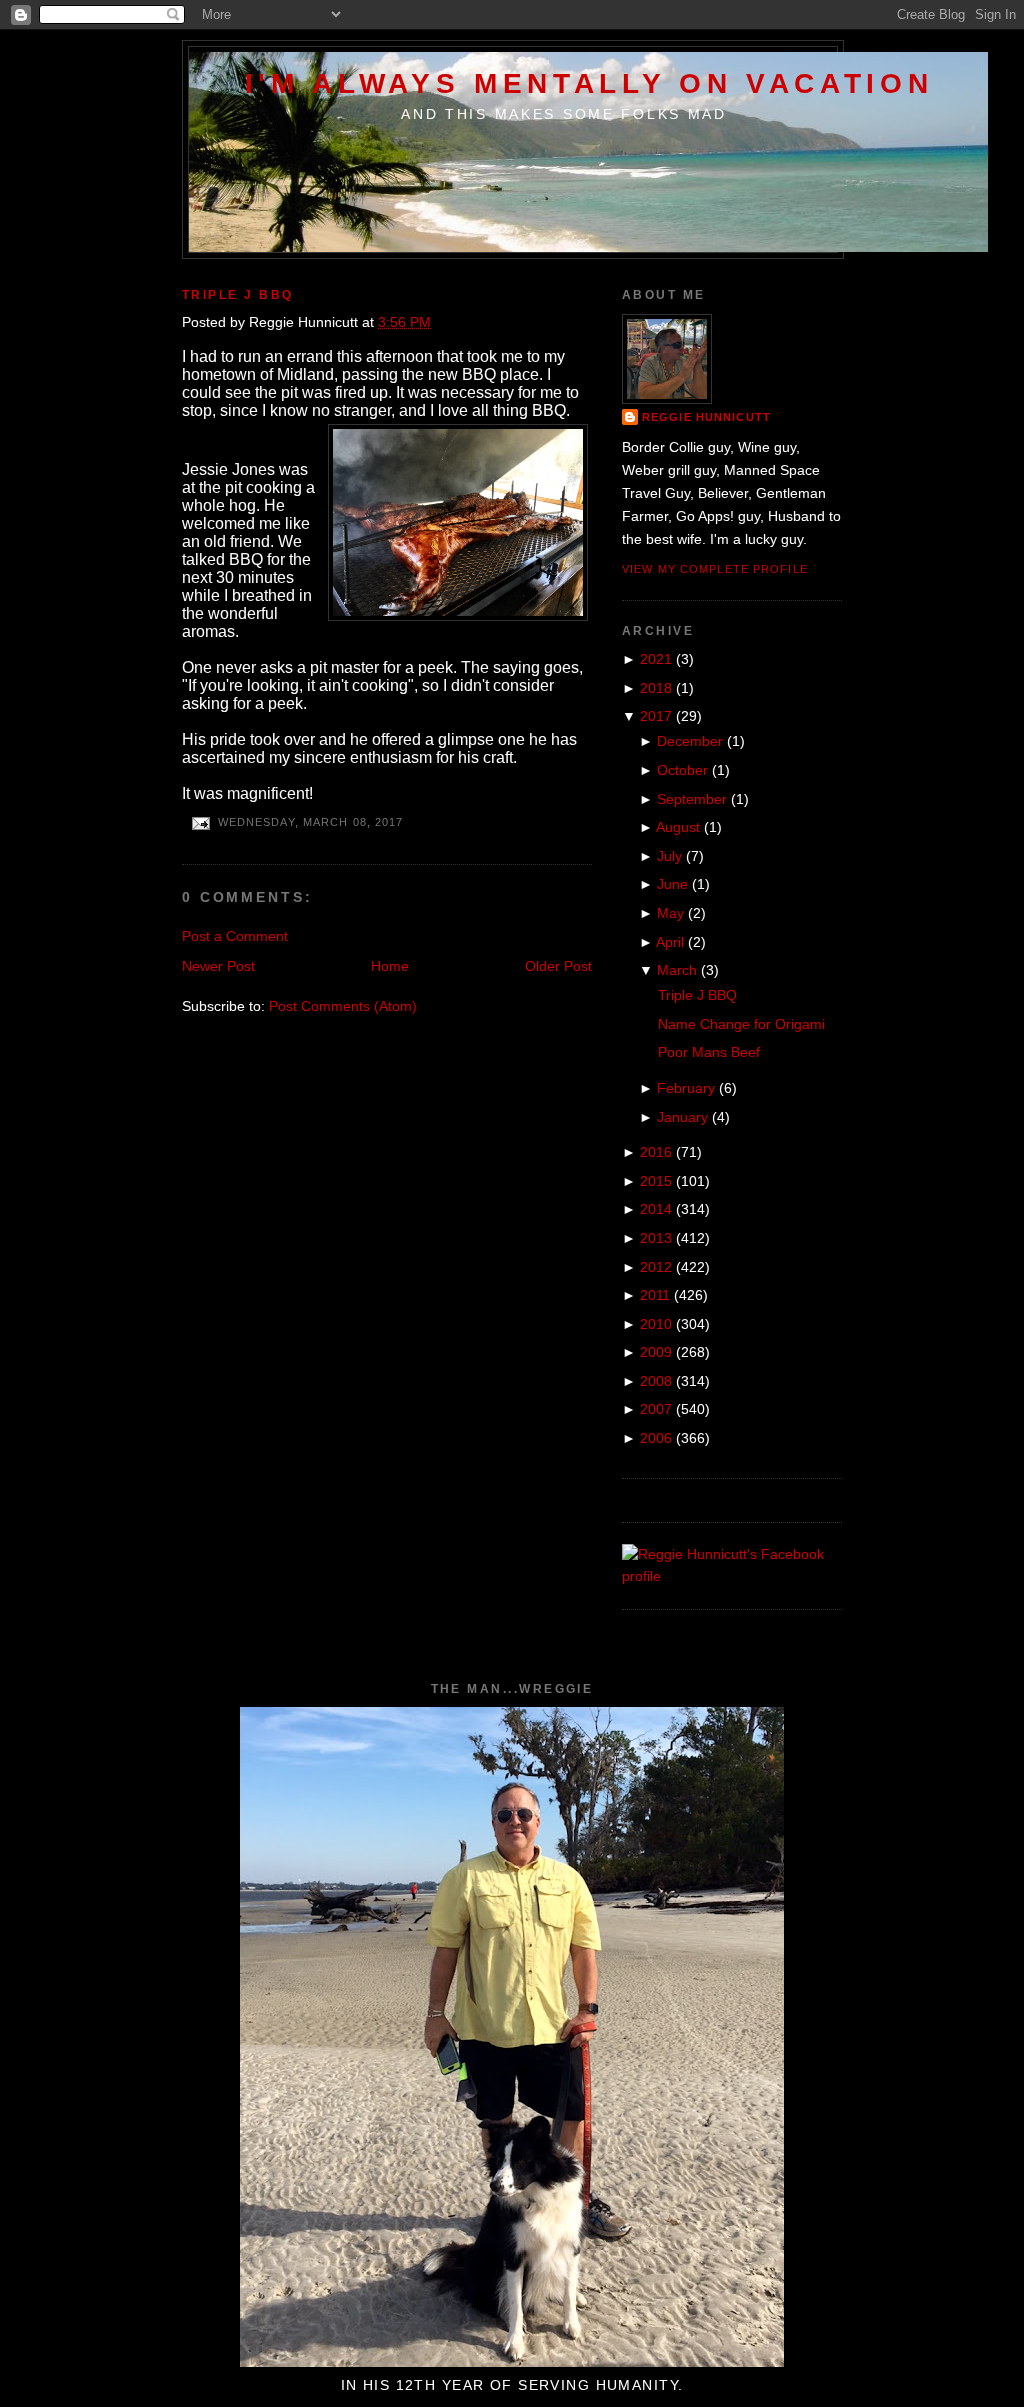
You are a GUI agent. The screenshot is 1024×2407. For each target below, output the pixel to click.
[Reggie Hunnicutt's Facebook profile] (732, 1576)
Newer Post (218, 966)
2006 (656, 1438)
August (678, 827)
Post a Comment (235, 936)
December (690, 741)
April (670, 942)
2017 (656, 716)
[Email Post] (200, 823)
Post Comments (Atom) (343, 1006)
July (669, 856)
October (682, 770)
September (692, 799)
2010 (656, 1324)
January (682, 1117)
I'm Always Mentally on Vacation (589, 83)
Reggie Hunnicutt (706, 417)
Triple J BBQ (238, 295)
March (677, 970)
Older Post (558, 966)
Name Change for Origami (741, 1024)
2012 (656, 1267)
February (686, 1088)
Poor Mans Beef (709, 1052)
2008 (656, 1381)
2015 (656, 1181)
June (672, 884)
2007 (656, 1409)
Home (390, 966)
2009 (656, 1352)
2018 (656, 688)
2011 (655, 1295)
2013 (656, 1238)
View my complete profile (715, 569)
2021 (656, 659)
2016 (656, 1152)
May (670, 913)
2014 (656, 1209)
